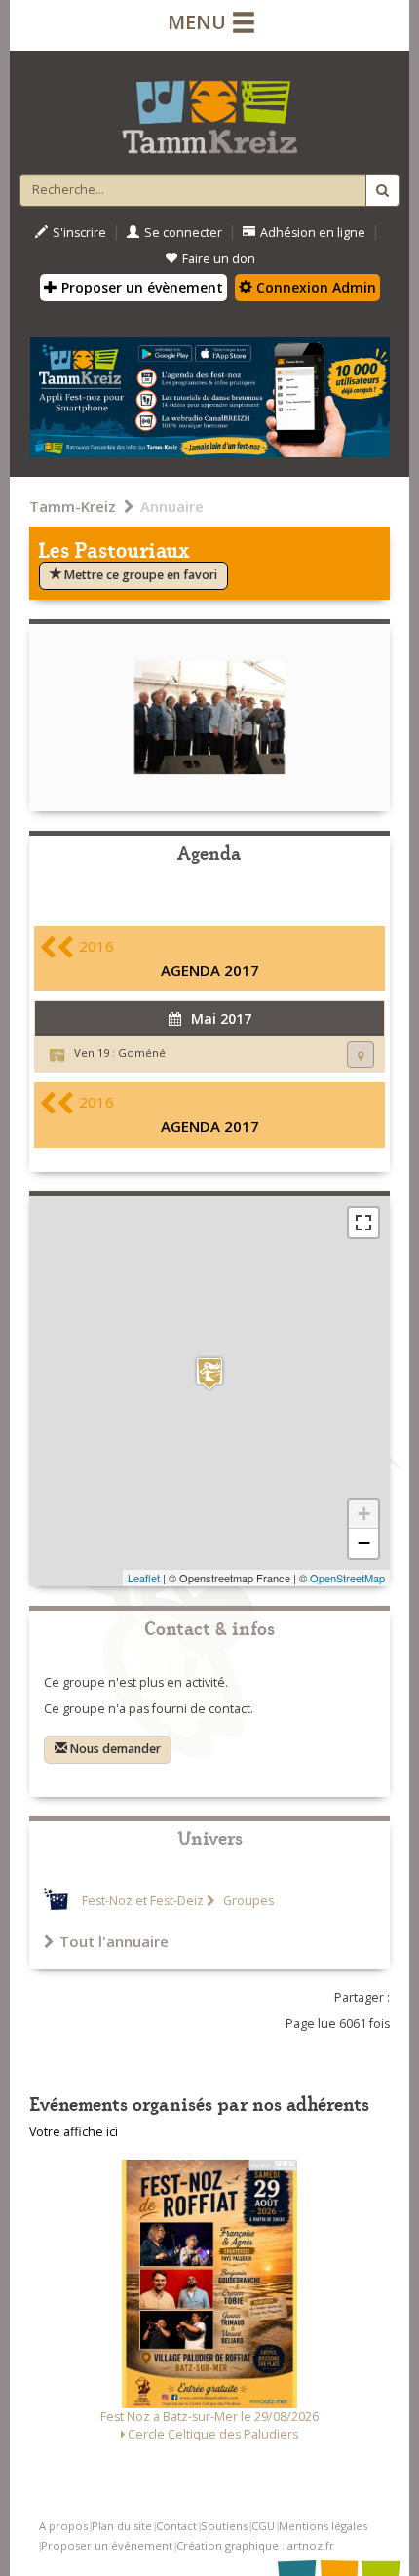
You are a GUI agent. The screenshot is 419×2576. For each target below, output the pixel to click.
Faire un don (219, 259)
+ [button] (364, 1514)
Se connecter (183, 233)
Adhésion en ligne (313, 233)
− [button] (364, 1543)
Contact (176, 2526)
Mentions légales (323, 2526)
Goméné (142, 1053)
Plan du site (122, 2526)
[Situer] (361, 1054)
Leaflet (144, 1578)
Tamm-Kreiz (73, 506)
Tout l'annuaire (114, 1941)
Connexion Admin (314, 287)
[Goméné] (209, 1373)
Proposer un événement (107, 2545)
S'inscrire (79, 233)
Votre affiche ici (74, 2132)
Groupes (247, 1901)
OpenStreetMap (347, 1578)
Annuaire (172, 506)
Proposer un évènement (140, 287)
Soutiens (224, 2526)
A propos (63, 2526)
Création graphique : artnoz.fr (255, 2545)
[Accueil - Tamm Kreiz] (209, 109)
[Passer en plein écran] (363, 1223)
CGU (263, 2526)
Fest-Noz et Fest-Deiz (143, 1901)
